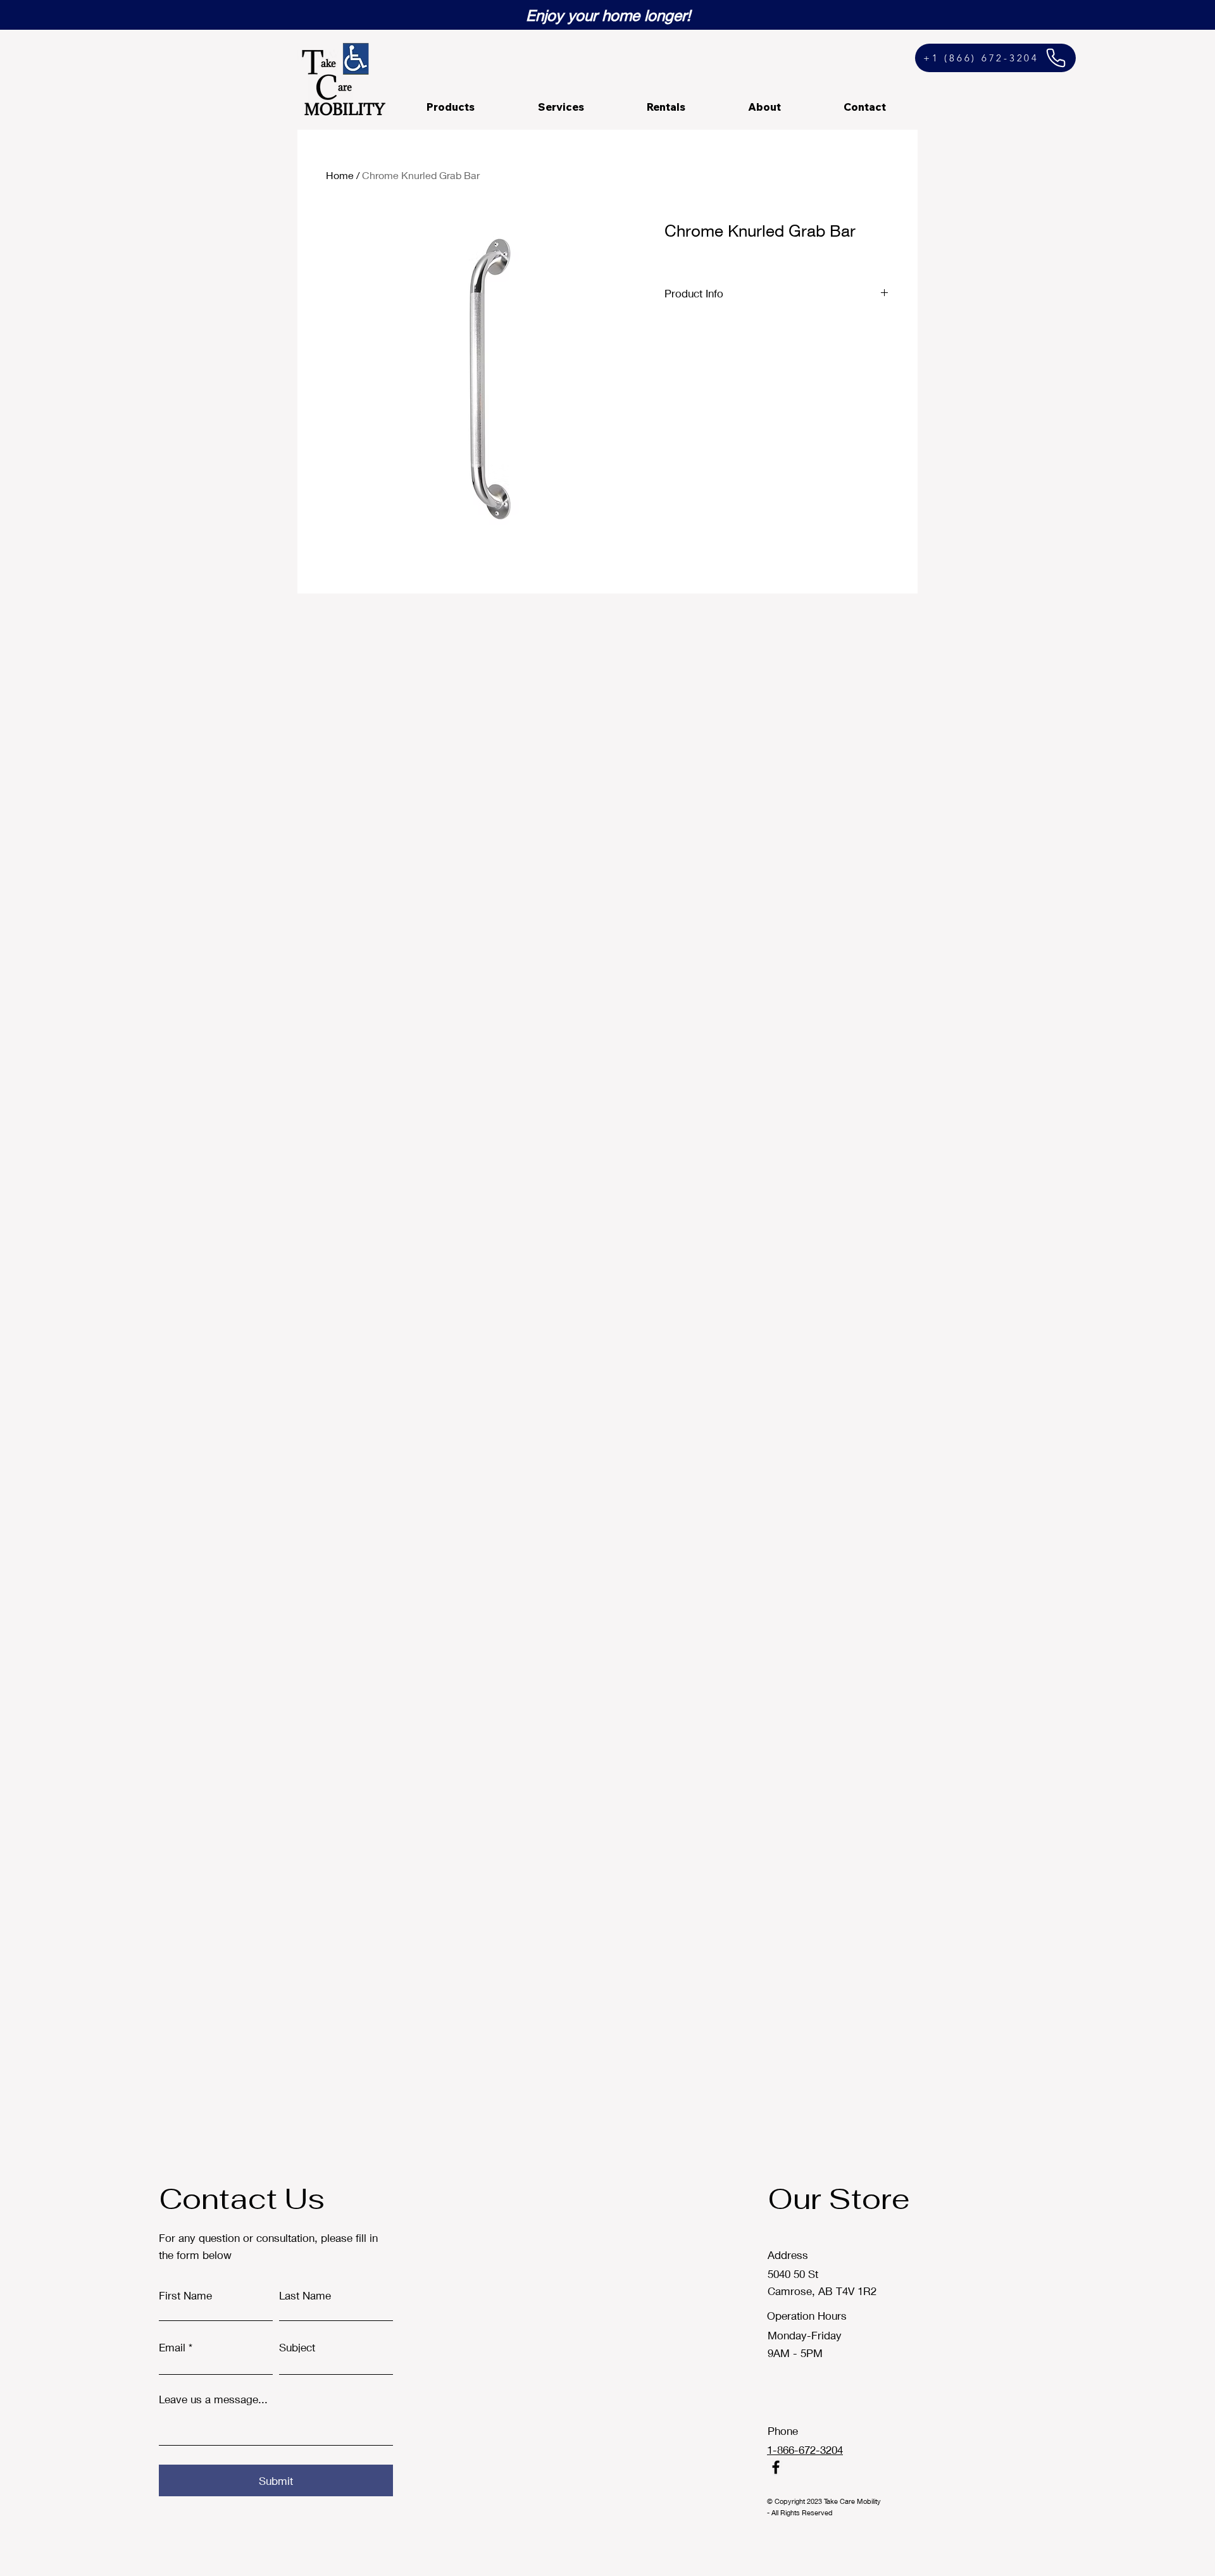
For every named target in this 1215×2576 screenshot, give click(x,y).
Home (340, 175)
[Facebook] (776, 2467)
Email (172, 2347)
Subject (297, 2347)
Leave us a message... (213, 2399)
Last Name (305, 2295)
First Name (185, 2295)
